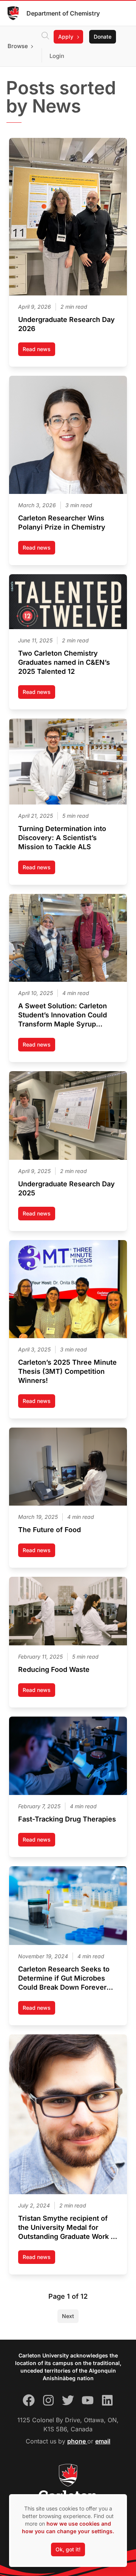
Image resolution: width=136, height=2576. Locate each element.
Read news (39, 351)
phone (77, 2441)
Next (68, 2316)
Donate (103, 37)
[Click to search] (45, 37)
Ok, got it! (68, 2549)
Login (57, 56)
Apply (66, 37)
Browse (18, 46)
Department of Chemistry (63, 13)
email (103, 2441)
